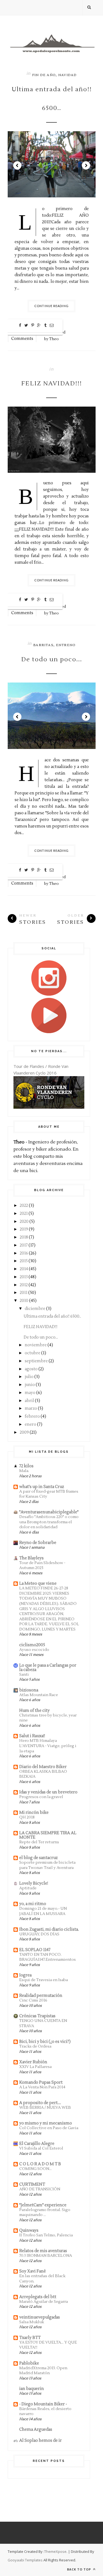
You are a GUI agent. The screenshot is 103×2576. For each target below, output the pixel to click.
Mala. (24, 1471)
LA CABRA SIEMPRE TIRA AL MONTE (48, 1835)
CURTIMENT (32, 2184)
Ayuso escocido (34, 1650)
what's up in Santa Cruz (42, 1487)
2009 (24, 1432)
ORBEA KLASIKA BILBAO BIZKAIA (43, 1774)
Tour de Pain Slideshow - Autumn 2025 (42, 1565)
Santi (24, 1674)
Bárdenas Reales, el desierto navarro (45, 2411)
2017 (24, 1245)
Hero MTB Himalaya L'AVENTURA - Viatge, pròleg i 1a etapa (48, 1746)
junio (30, 1385)
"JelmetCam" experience (43, 2205)
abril (29, 1401)
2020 (24, 1222)
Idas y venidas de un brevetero (48, 1792)
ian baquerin (32, 2389)
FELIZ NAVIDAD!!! (51, 383)
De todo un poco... (52, 659)
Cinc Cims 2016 (33, 2000)
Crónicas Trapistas (37, 2016)
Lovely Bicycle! (34, 1883)
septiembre (36, 1361)
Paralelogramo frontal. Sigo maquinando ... (45, 2212)
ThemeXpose (55, 2551)
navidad (67, 75)
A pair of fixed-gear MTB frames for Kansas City (49, 1494)
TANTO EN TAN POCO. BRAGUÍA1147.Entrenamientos (48, 1957)
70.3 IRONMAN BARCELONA (46, 2256)
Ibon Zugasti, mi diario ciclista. (49, 1929)
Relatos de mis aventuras (43, 2251)
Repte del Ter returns (39, 1842)
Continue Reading (51, 306)
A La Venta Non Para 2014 (42, 2087)
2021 (24, 1214)
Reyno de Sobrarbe (38, 1543)
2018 (24, 1237)
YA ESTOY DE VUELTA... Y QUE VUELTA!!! (48, 2345)
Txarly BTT (30, 2338)
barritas (43, 645)
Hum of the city (34, 1711)
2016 (24, 1253)
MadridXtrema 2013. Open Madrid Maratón (43, 2371)
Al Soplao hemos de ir (41, 2441)
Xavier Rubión (33, 2062)
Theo (54, 339)
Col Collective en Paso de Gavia (49, 2128)
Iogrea (25, 1975)
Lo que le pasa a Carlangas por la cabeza (48, 1668)
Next (86, 165)
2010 (24, 1301)
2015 (24, 1261)
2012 (24, 1285)
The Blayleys (31, 1558)
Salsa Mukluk (32, 2322)
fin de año (44, 75)
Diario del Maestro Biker (43, 1767)
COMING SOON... (35, 2169)
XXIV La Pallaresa (35, 2067)
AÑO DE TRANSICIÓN (40, 2189)
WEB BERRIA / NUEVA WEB (45, 2108)
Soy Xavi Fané (33, 2271)
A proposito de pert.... (40, 2103)
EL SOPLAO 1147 (35, 1950)
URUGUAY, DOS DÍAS (39, 1934)
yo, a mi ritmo (33, 1904)
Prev (17, 165)
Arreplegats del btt (38, 2297)
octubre (33, 1353)
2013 (24, 1277)
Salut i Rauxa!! (32, 1736)
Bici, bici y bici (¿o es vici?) (45, 2042)
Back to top (80, 2569)
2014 (24, 1269)
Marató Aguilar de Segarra (44, 2302)
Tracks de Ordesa (35, 2046)
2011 (24, 1293)
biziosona (29, 1690)
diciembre (35, 1309)
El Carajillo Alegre (37, 2144)
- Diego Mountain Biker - (43, 2404)
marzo (31, 1408)
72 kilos (26, 1466)
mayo (30, 1393)
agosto (31, 1369)
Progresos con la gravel (41, 1797)
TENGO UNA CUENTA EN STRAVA (43, 2023)
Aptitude (28, 1888)
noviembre (36, 1345)
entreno (66, 645)
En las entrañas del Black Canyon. (42, 2279)
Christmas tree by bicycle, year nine (48, 1718)
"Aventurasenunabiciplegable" (49, 1512)
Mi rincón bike (34, 1813)
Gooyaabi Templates (25, 2560)
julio (29, 1377)
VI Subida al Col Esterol (41, 2148)
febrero (32, 1416)
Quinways (29, 2230)
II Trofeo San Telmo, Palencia (46, 2235)
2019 (24, 1229)
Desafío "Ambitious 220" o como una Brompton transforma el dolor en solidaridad (49, 1522)
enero (30, 1424)
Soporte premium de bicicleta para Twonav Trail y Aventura (47, 1865)
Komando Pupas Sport (41, 2082)
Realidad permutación (41, 1996)
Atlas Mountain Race (39, 1695)
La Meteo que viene (38, 1584)
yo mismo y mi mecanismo (46, 2123)
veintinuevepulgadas (40, 2317)
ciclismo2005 (32, 1645)
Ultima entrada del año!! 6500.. (52, 99)
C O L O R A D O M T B (40, 2164)
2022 (24, 1206)
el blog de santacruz (38, 1858)
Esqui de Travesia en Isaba (44, 1980)
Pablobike (29, 2363)
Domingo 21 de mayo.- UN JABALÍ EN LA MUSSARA (43, 1911)
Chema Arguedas (36, 2429)
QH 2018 (27, 1817)
